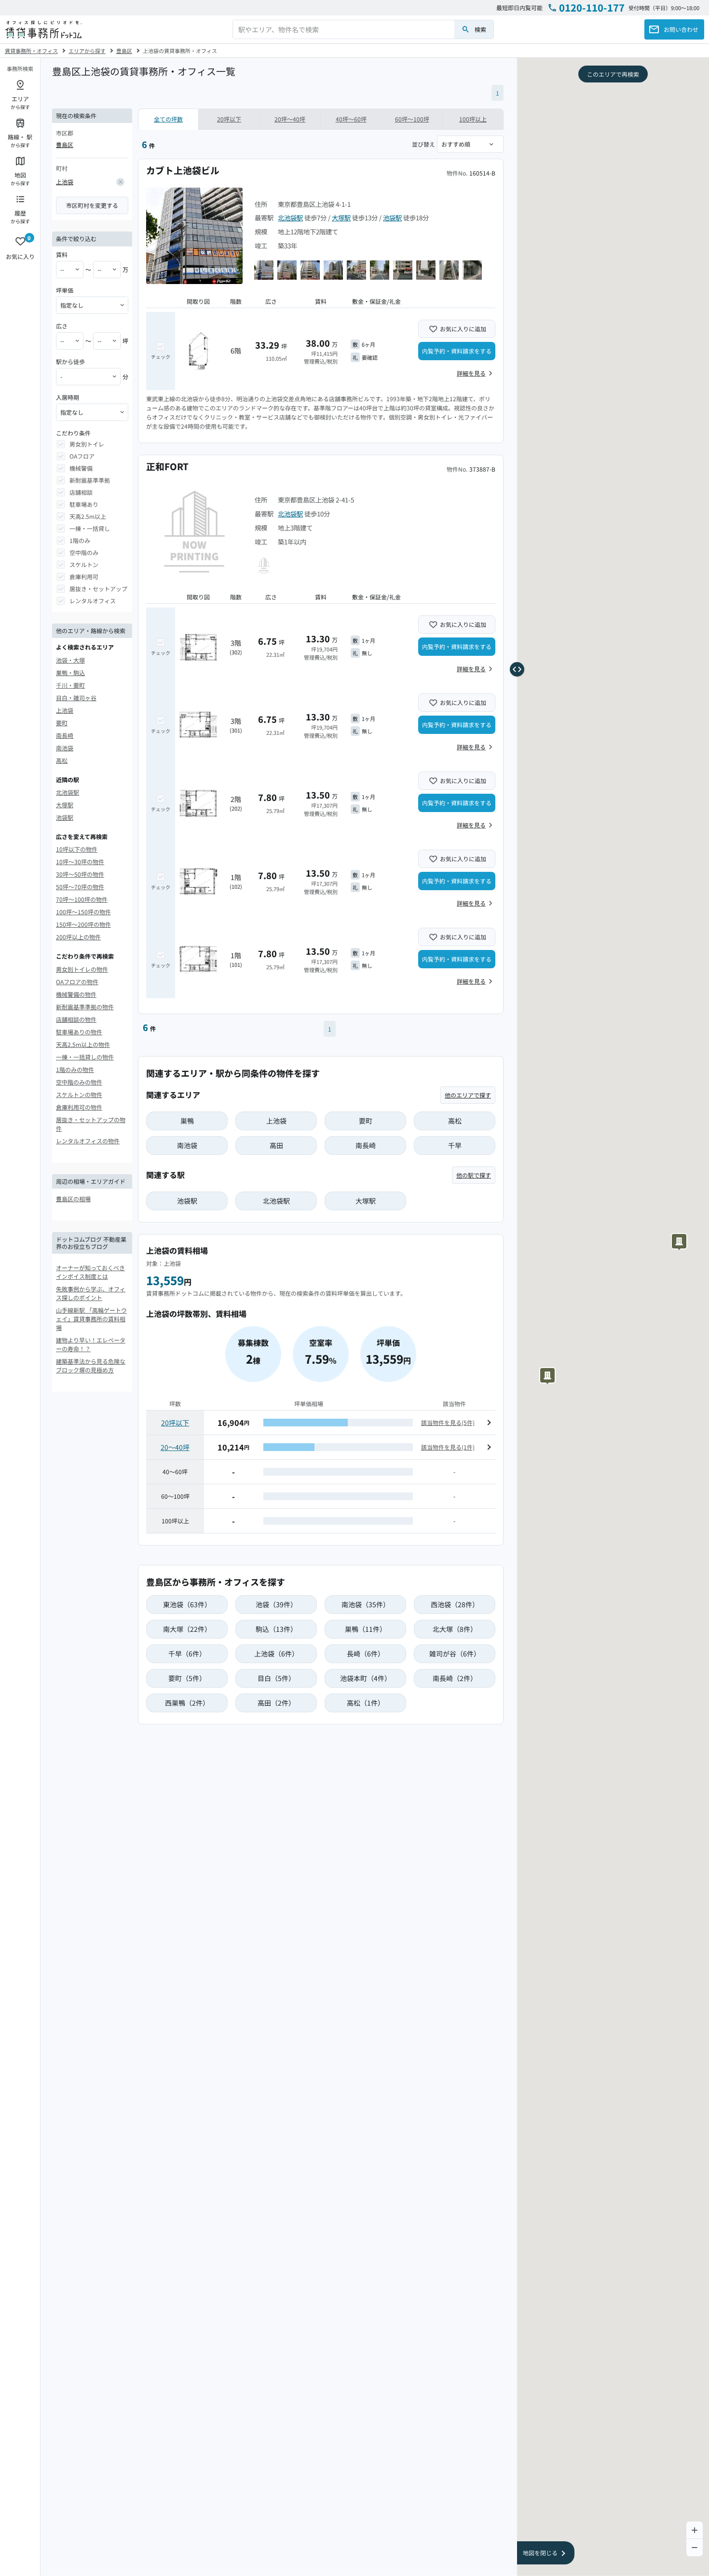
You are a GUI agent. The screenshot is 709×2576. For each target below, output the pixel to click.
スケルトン (84, 564)
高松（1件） (366, 1703)
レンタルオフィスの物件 (88, 1141)
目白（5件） (276, 1678)
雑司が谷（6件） (455, 1654)
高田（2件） (276, 1703)
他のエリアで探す (468, 1095)
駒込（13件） (276, 1629)
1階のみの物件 (75, 1069)
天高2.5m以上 (88, 516)
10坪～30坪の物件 (80, 861)
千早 (455, 1145)
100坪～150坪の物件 (83, 912)
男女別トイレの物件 (82, 969)
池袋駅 (65, 817)
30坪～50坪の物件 (80, 874)
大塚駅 (65, 805)
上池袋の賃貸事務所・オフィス (180, 51)
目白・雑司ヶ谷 (76, 698)
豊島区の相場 (73, 1199)
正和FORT (167, 466)
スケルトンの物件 (79, 1094)
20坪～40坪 (290, 119)
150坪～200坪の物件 (83, 924)
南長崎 (65, 735)
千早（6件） (187, 1654)
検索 (480, 29)
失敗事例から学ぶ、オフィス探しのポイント (91, 1293)
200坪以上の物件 (78, 937)
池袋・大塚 (70, 660)
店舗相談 (81, 492)
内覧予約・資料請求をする (457, 351)
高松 (62, 760)
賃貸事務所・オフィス (31, 51)
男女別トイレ (87, 444)
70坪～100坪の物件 (82, 899)
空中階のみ (84, 552)
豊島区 (124, 51)
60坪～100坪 (412, 119)
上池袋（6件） (276, 1654)
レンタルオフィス (93, 601)
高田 (276, 1145)
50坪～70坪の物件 (80, 887)
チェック (161, 357)
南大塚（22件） (187, 1629)
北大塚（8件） (455, 1629)
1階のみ (80, 540)
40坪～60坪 (351, 119)
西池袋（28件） (455, 1604)
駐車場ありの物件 (79, 1032)
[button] (680, 1241)
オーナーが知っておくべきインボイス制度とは (90, 1272)
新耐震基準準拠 (90, 480)
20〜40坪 (175, 1447)
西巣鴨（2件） (187, 1703)
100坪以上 (473, 119)
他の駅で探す (474, 1175)
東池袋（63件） (187, 1604)
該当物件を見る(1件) (448, 1447)
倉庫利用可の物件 (79, 1107)
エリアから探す (87, 51)
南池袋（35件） (366, 1604)
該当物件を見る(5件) (448, 1422)
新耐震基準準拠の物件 (85, 1007)
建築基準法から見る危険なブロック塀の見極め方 (91, 1365)
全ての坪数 (168, 119)
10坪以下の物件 (77, 849)
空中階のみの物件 (79, 1082)
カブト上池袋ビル (183, 170)
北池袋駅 (68, 792)
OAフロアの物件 (77, 982)
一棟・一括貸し (90, 528)
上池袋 (65, 182)
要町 (62, 723)
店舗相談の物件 (76, 1019)
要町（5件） (187, 1678)
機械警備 (81, 468)
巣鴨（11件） (366, 1629)
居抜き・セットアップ (98, 589)
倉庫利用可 (84, 576)
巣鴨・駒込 (70, 672)
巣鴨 (187, 1121)
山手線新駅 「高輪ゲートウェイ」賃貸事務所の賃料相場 (91, 1319)
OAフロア (82, 456)
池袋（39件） (276, 1604)
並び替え (423, 144)
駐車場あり (84, 504)
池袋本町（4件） (366, 1678)
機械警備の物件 (76, 994)
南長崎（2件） (455, 1678)
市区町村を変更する (92, 205)
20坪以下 (229, 119)
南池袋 (65, 748)
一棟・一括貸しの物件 (85, 1057)
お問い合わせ (681, 29)
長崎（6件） (366, 1654)
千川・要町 (70, 685)
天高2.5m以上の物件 (83, 1044)
